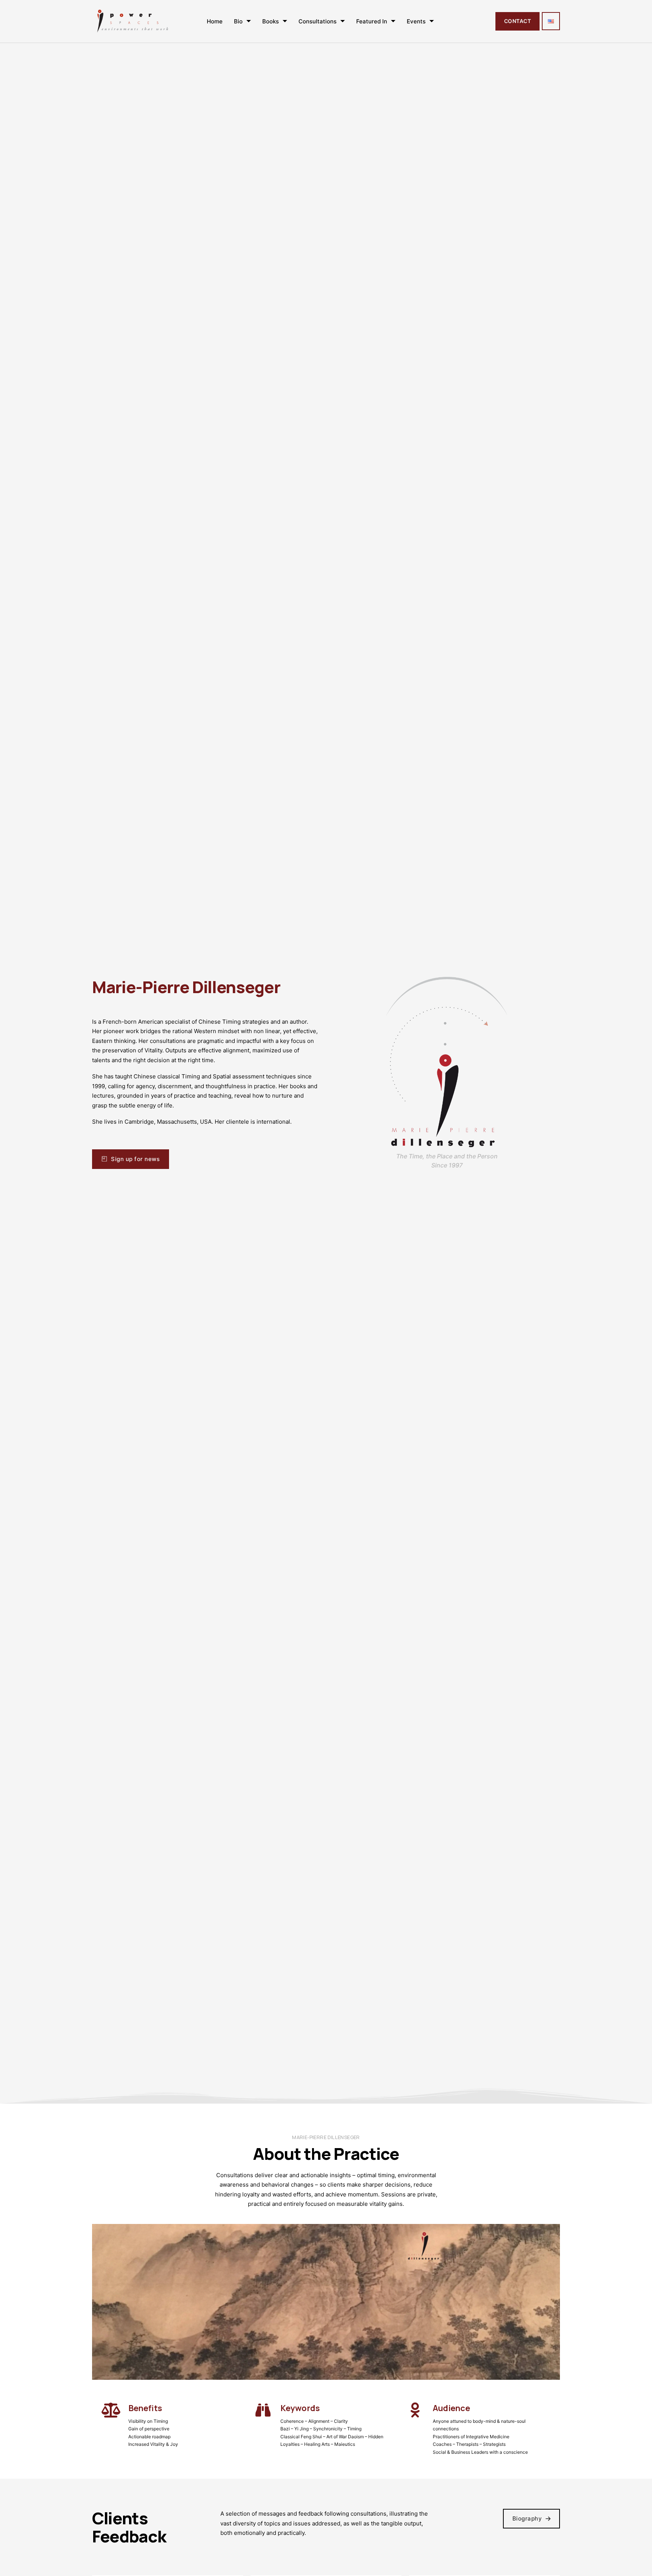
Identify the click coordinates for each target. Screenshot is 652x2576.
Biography (527, 2518)
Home (215, 21)
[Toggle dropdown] (249, 21)
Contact (517, 21)
